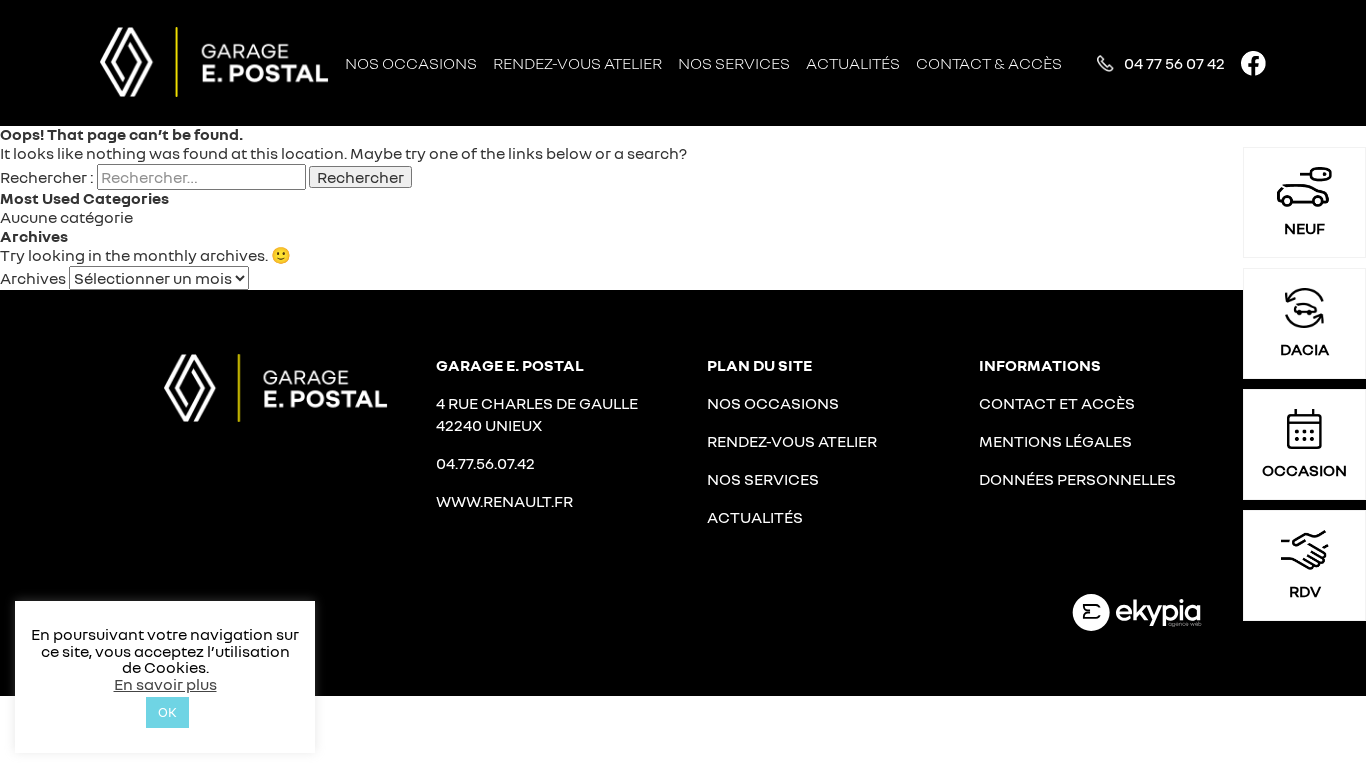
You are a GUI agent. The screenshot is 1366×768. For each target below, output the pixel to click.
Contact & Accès (989, 63)
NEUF (1304, 228)
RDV (1305, 591)
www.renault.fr (504, 501)
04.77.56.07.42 (485, 463)
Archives (33, 278)
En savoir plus (165, 684)
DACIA (1304, 349)
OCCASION (1304, 470)
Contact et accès (1057, 403)
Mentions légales (1055, 441)
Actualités (853, 63)
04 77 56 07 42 (1174, 63)
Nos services (734, 63)
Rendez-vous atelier (577, 63)
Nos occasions (411, 63)
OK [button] (167, 712)
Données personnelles (1077, 479)
